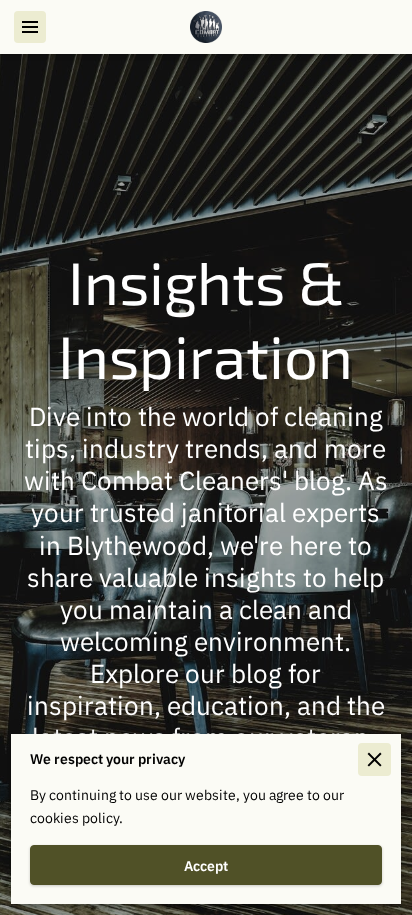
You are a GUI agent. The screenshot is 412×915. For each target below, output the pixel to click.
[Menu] (30, 27)
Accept (206, 865)
